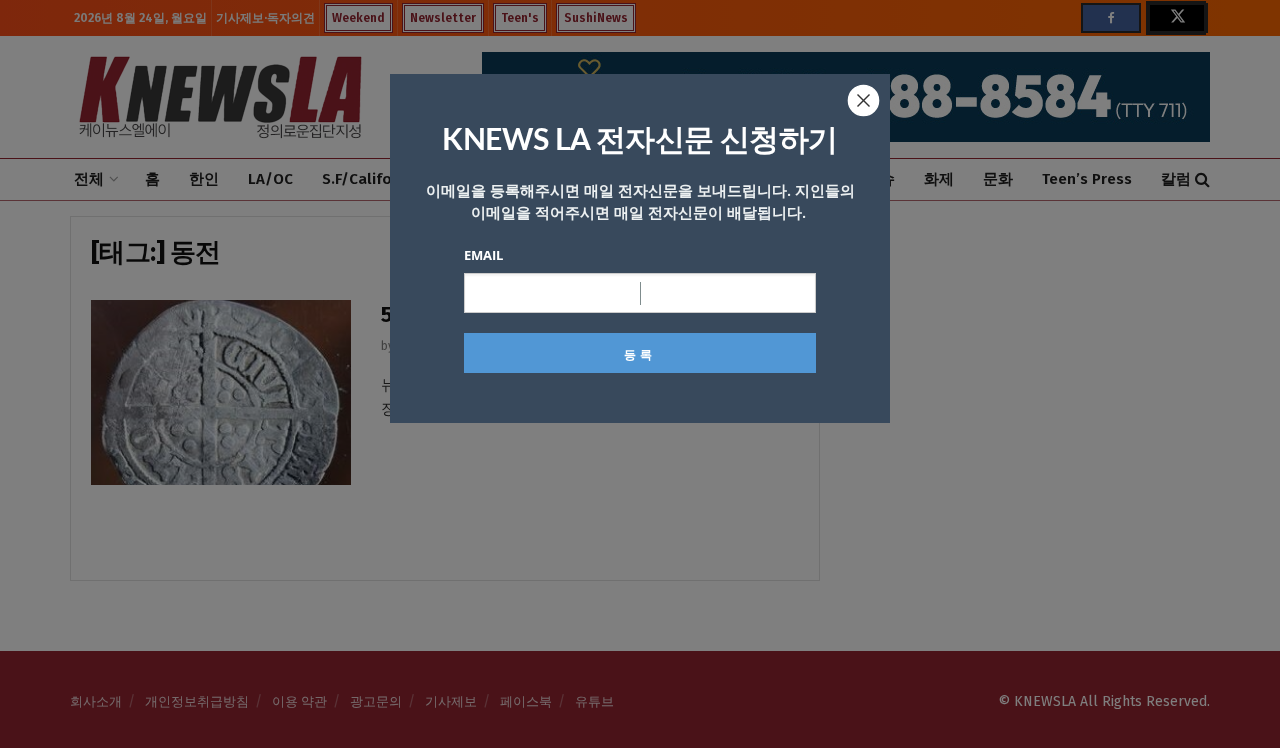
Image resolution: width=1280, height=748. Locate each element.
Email (483, 255)
